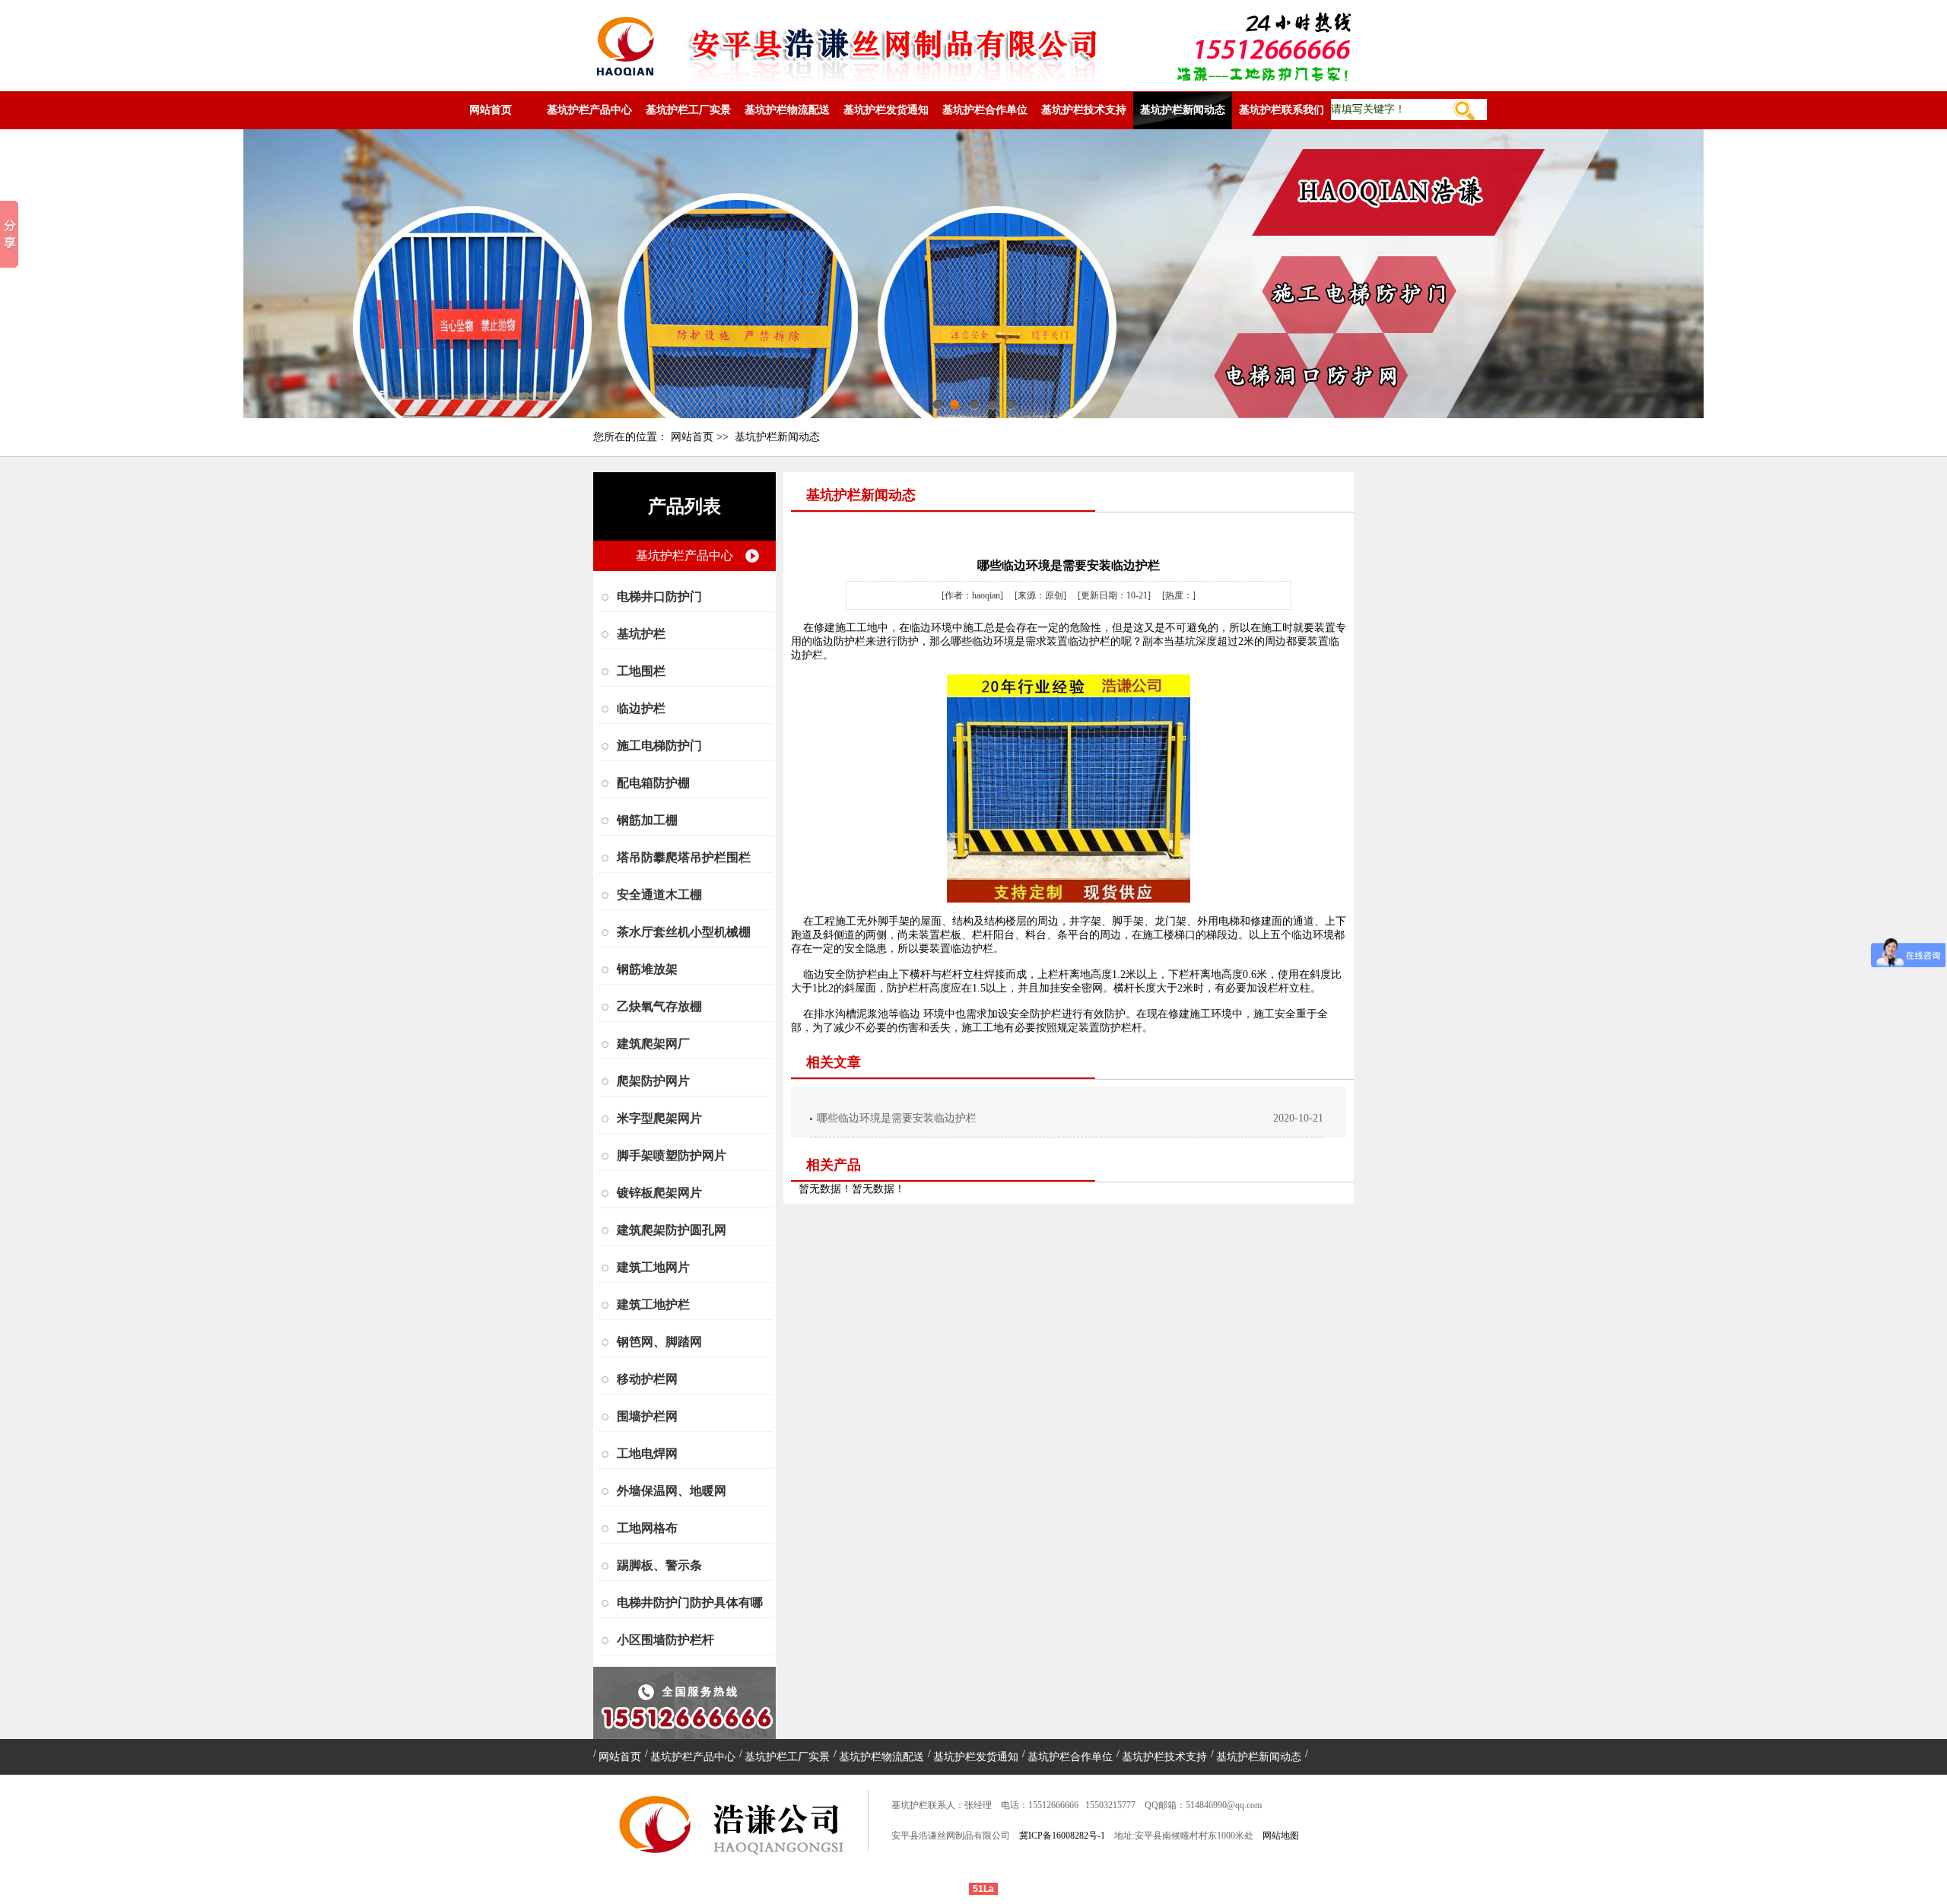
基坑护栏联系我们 (1282, 110)
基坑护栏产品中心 (589, 110)
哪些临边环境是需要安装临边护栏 (897, 1118)
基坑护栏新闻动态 (1183, 110)
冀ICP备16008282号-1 (1062, 1836)
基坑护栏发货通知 (886, 110)
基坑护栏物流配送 (787, 110)
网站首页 (491, 110)
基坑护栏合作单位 (985, 110)
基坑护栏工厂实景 (688, 110)
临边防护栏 (839, 641)
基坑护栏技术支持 (1084, 110)
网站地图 (1281, 1836)
